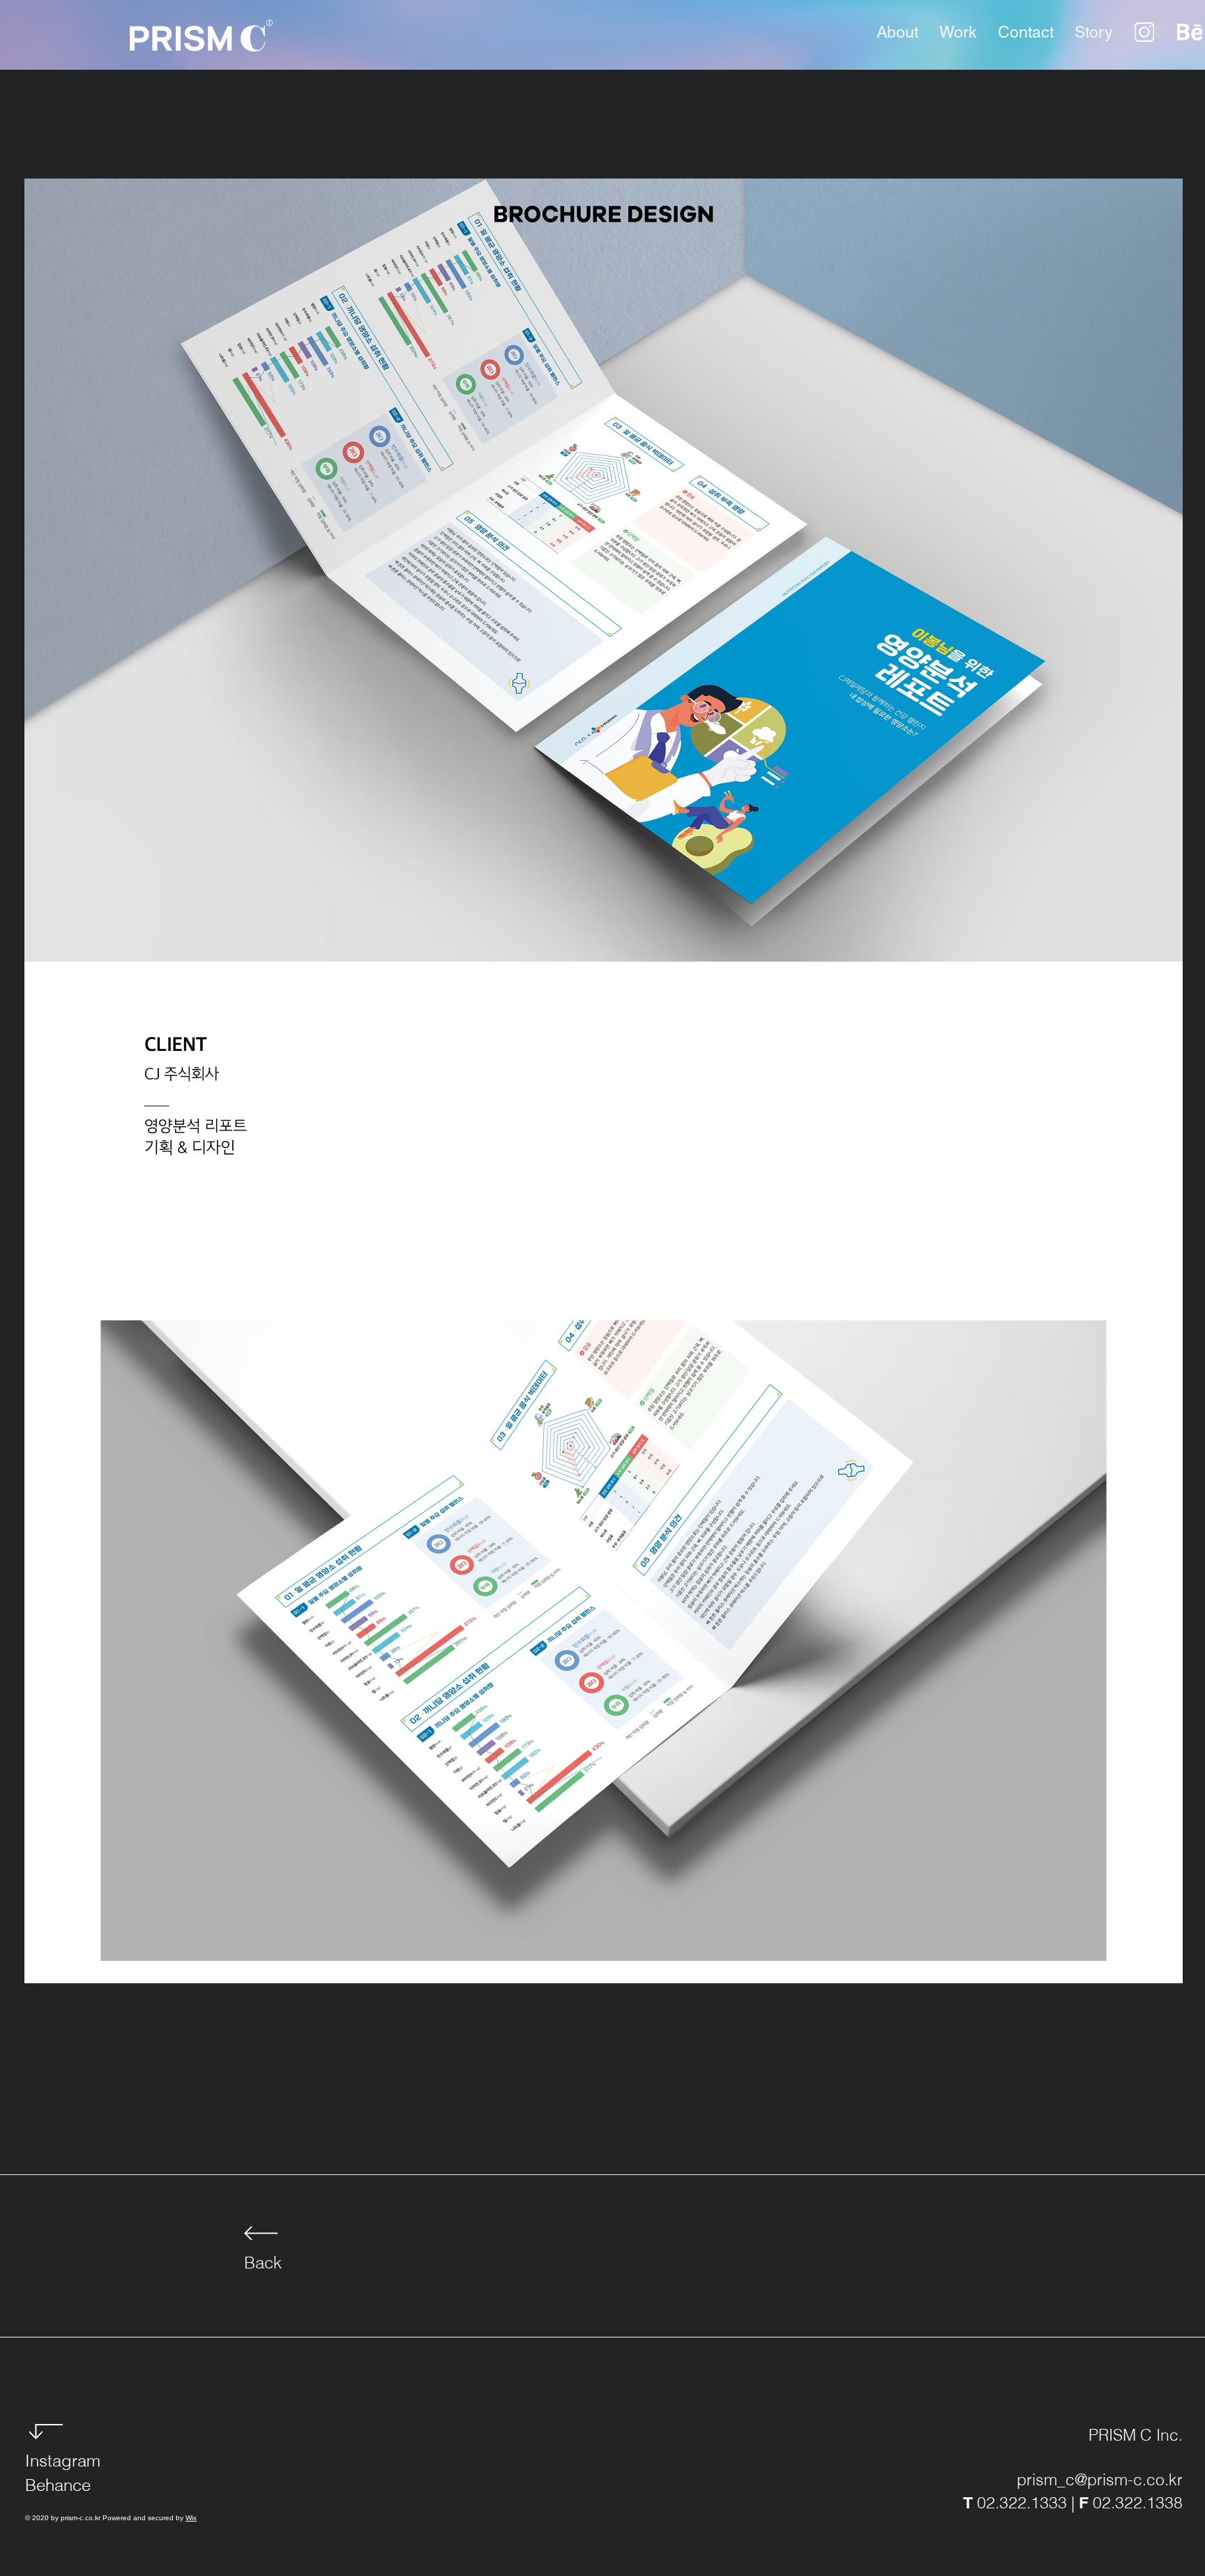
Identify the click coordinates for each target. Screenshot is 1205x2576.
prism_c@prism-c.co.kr (1100, 2479)
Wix (191, 2518)
